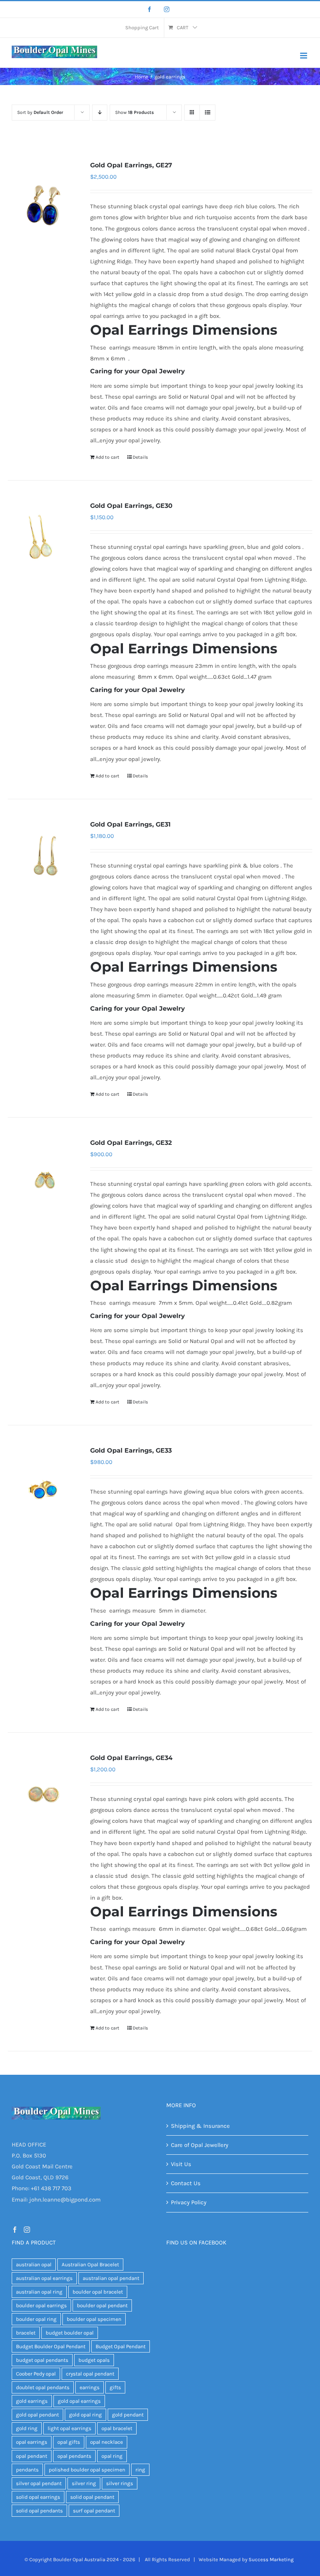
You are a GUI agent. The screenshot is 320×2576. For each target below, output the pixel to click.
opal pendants (74, 2456)
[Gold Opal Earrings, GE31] (43, 864)
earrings (90, 2387)
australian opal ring (39, 2292)
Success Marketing (271, 2559)
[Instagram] (167, 9)
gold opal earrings (79, 2401)
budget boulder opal (70, 2333)
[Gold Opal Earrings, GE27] (43, 205)
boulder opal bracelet (98, 2292)
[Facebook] (149, 9)
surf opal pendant (94, 2511)
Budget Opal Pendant (121, 2346)
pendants (27, 2470)
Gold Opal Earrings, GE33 (131, 1450)
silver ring (84, 2483)
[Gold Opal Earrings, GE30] (43, 546)
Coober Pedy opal (36, 2374)
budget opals (94, 2360)
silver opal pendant (39, 2483)
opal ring (112, 2456)
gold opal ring (85, 2415)
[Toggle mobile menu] (304, 56)
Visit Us (181, 2164)
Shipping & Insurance (200, 2126)
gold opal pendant (37, 2415)
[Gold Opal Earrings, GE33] (43, 1490)
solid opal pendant (92, 2497)
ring (140, 2470)
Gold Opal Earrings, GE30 (131, 506)
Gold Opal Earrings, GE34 (131, 1758)
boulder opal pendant (102, 2305)
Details (140, 457)
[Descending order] (100, 113)
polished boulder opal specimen (87, 2470)
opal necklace (107, 2442)
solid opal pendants (39, 2511)
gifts (115, 2387)
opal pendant (32, 2456)
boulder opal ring (36, 2319)
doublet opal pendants (43, 2387)
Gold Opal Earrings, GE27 (131, 165)
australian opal (34, 2265)
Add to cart (108, 457)
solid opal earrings (38, 2497)
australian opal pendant (111, 2278)
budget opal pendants (42, 2360)
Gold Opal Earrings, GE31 (130, 824)
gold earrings (32, 2401)
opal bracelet (117, 2428)
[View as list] (207, 113)
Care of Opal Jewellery (200, 2145)
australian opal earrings (44, 2278)
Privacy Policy (189, 2202)
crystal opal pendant (90, 2374)
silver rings (120, 2483)
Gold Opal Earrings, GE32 (131, 1143)
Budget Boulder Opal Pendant (51, 2346)
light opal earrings (69, 2428)
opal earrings (32, 2442)
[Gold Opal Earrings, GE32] (43, 1182)
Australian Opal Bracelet (90, 2265)
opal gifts (69, 2442)
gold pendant (128, 2415)
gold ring (27, 2428)
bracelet (26, 2333)
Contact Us (186, 2183)
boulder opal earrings (41, 2305)
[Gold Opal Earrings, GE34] (43, 1798)
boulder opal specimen (94, 2319)
